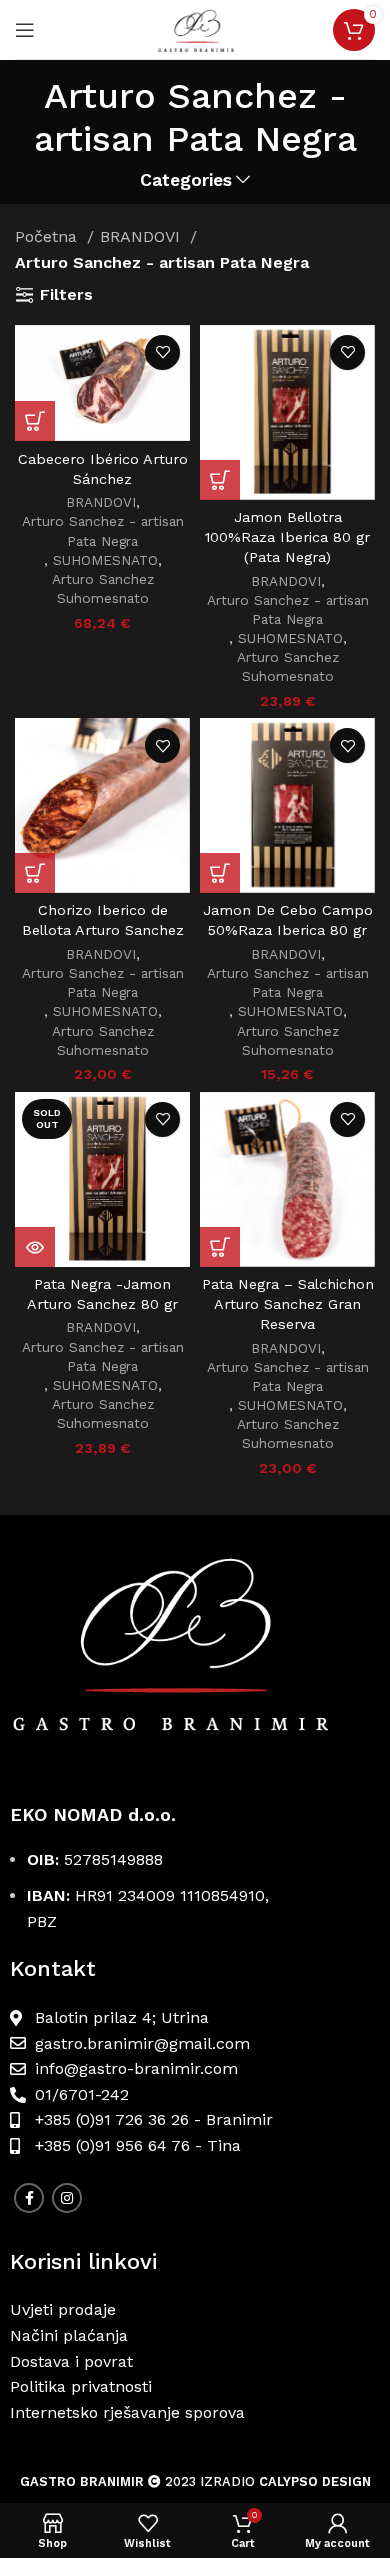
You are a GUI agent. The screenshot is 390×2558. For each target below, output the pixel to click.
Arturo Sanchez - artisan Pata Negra (103, 530)
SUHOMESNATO (105, 560)
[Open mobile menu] (25, 30)
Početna (48, 236)
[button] (35, 421)
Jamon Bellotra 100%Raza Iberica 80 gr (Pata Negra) (287, 537)
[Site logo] (195, 28)
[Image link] (195, 1659)
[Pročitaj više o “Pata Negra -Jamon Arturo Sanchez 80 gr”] (35, 1247)
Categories (186, 181)
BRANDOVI (142, 236)
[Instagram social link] (67, 2198)
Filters (66, 294)
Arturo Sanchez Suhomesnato (103, 588)
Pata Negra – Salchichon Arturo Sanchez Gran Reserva (288, 1304)
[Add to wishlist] (162, 352)
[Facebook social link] (29, 2198)
